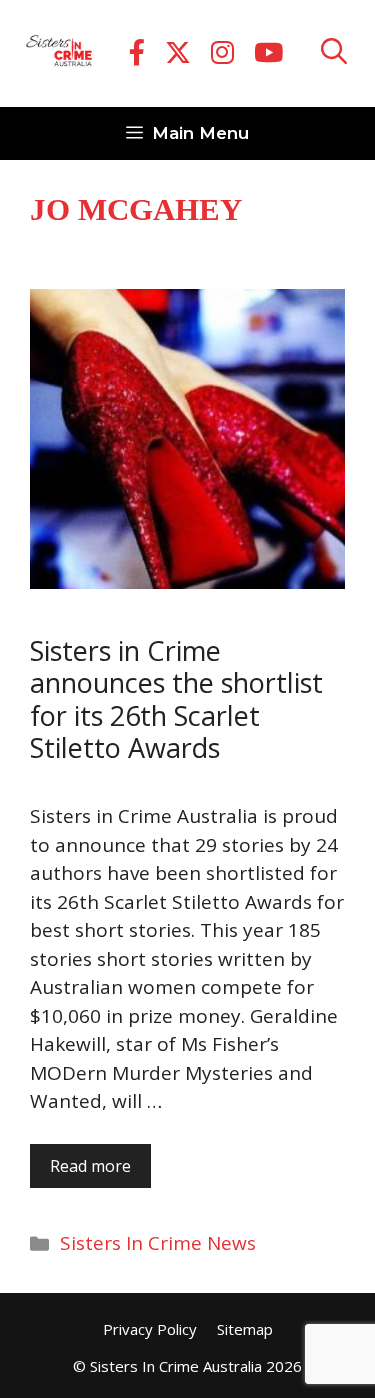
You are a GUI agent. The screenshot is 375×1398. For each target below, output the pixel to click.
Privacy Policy (150, 1329)
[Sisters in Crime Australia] (59, 54)
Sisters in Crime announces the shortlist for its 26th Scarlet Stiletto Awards (176, 699)
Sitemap (245, 1329)
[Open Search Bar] (334, 53)
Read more (90, 1166)
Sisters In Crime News (158, 1243)
